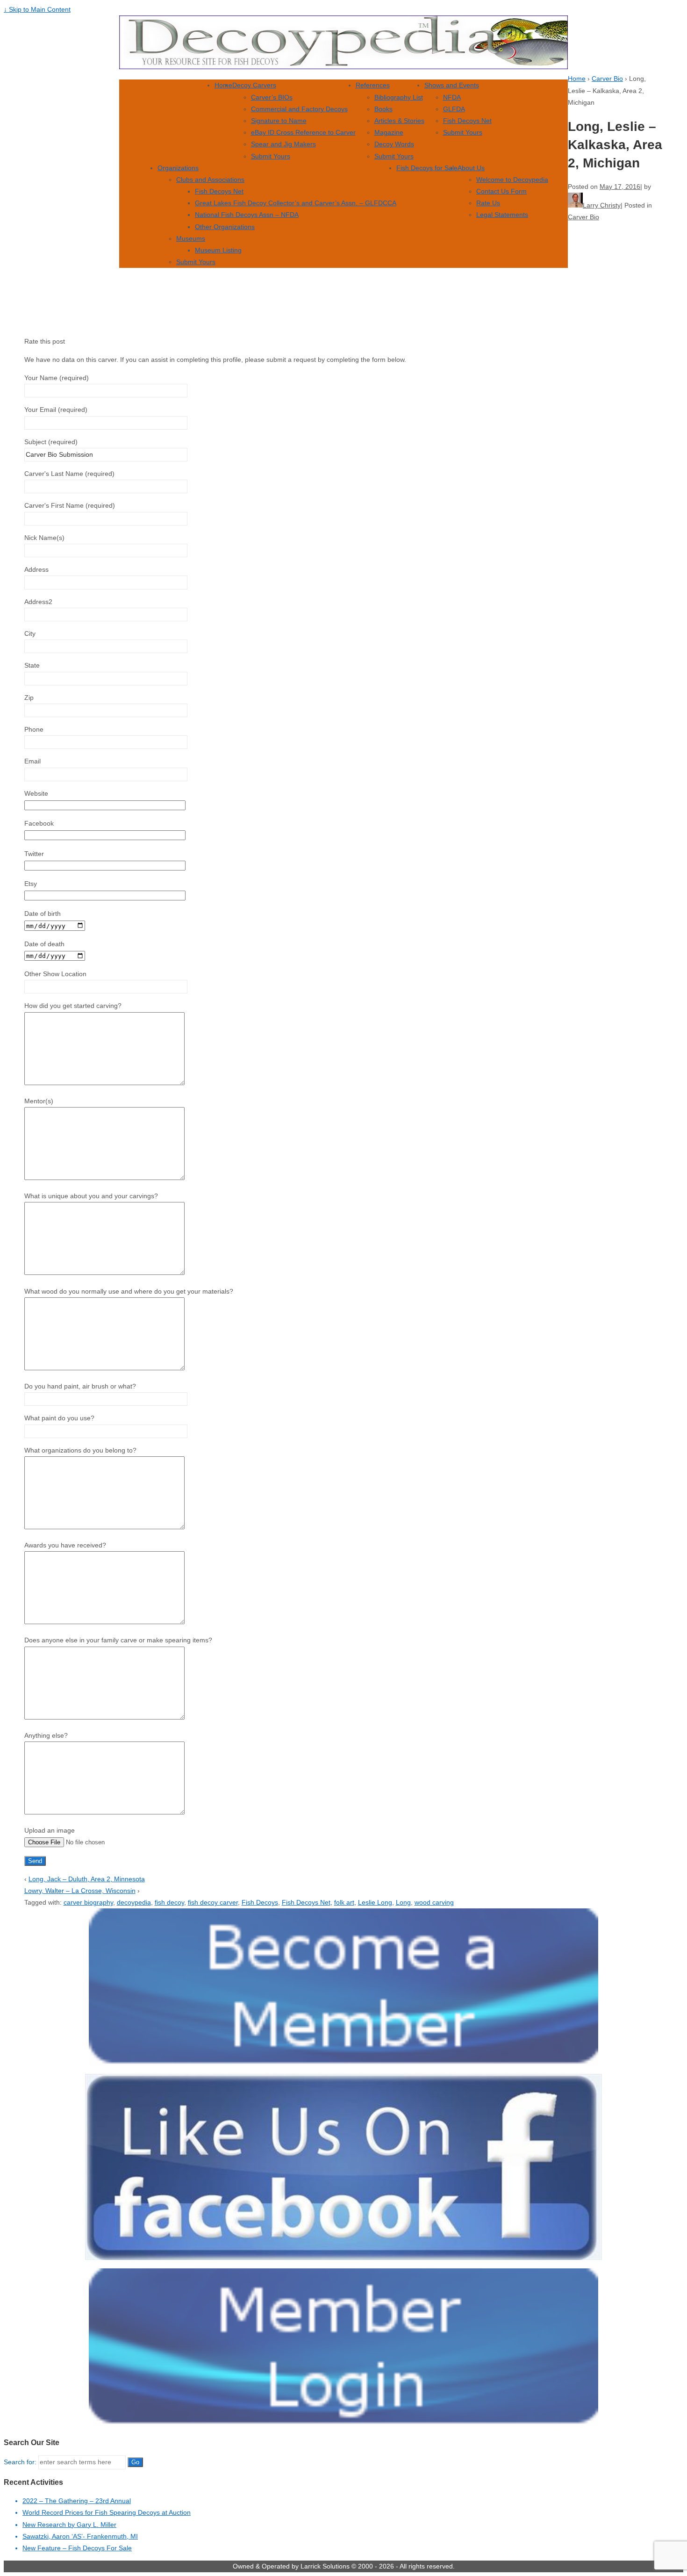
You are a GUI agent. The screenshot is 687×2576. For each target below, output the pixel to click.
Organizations (178, 168)
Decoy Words (394, 144)
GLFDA (454, 109)
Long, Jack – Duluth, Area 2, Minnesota (87, 1879)
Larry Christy (602, 205)
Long (403, 1902)
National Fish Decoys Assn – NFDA (247, 215)
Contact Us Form (501, 191)
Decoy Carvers (254, 85)
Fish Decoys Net (467, 121)
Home (223, 85)
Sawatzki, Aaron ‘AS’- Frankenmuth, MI (80, 2536)
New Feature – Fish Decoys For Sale (77, 2548)
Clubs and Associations (210, 180)
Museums (191, 238)
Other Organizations (225, 227)
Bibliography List (399, 97)
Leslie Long (375, 1902)
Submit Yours (271, 156)
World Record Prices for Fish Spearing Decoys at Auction (107, 2512)
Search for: (20, 2462)
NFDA (452, 97)
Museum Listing (218, 250)
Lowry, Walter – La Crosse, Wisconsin (80, 1891)
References (373, 85)
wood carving (434, 1902)
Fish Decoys (260, 1902)
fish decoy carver (213, 1902)
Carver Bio (607, 79)
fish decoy (169, 1902)
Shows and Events (452, 85)
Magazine (389, 132)
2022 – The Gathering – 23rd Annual (77, 2501)
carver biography (88, 1902)
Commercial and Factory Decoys (299, 109)
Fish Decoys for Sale (427, 168)
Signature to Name (279, 121)
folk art (344, 1902)
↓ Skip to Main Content (37, 9)
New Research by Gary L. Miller (69, 2525)
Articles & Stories (399, 121)
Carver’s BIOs (272, 97)
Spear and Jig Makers (283, 144)
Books (383, 109)
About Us (471, 168)
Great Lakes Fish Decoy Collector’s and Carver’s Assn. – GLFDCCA (296, 203)
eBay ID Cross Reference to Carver (303, 132)
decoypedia (134, 1902)
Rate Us (488, 203)
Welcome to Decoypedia (512, 180)
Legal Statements (502, 215)
